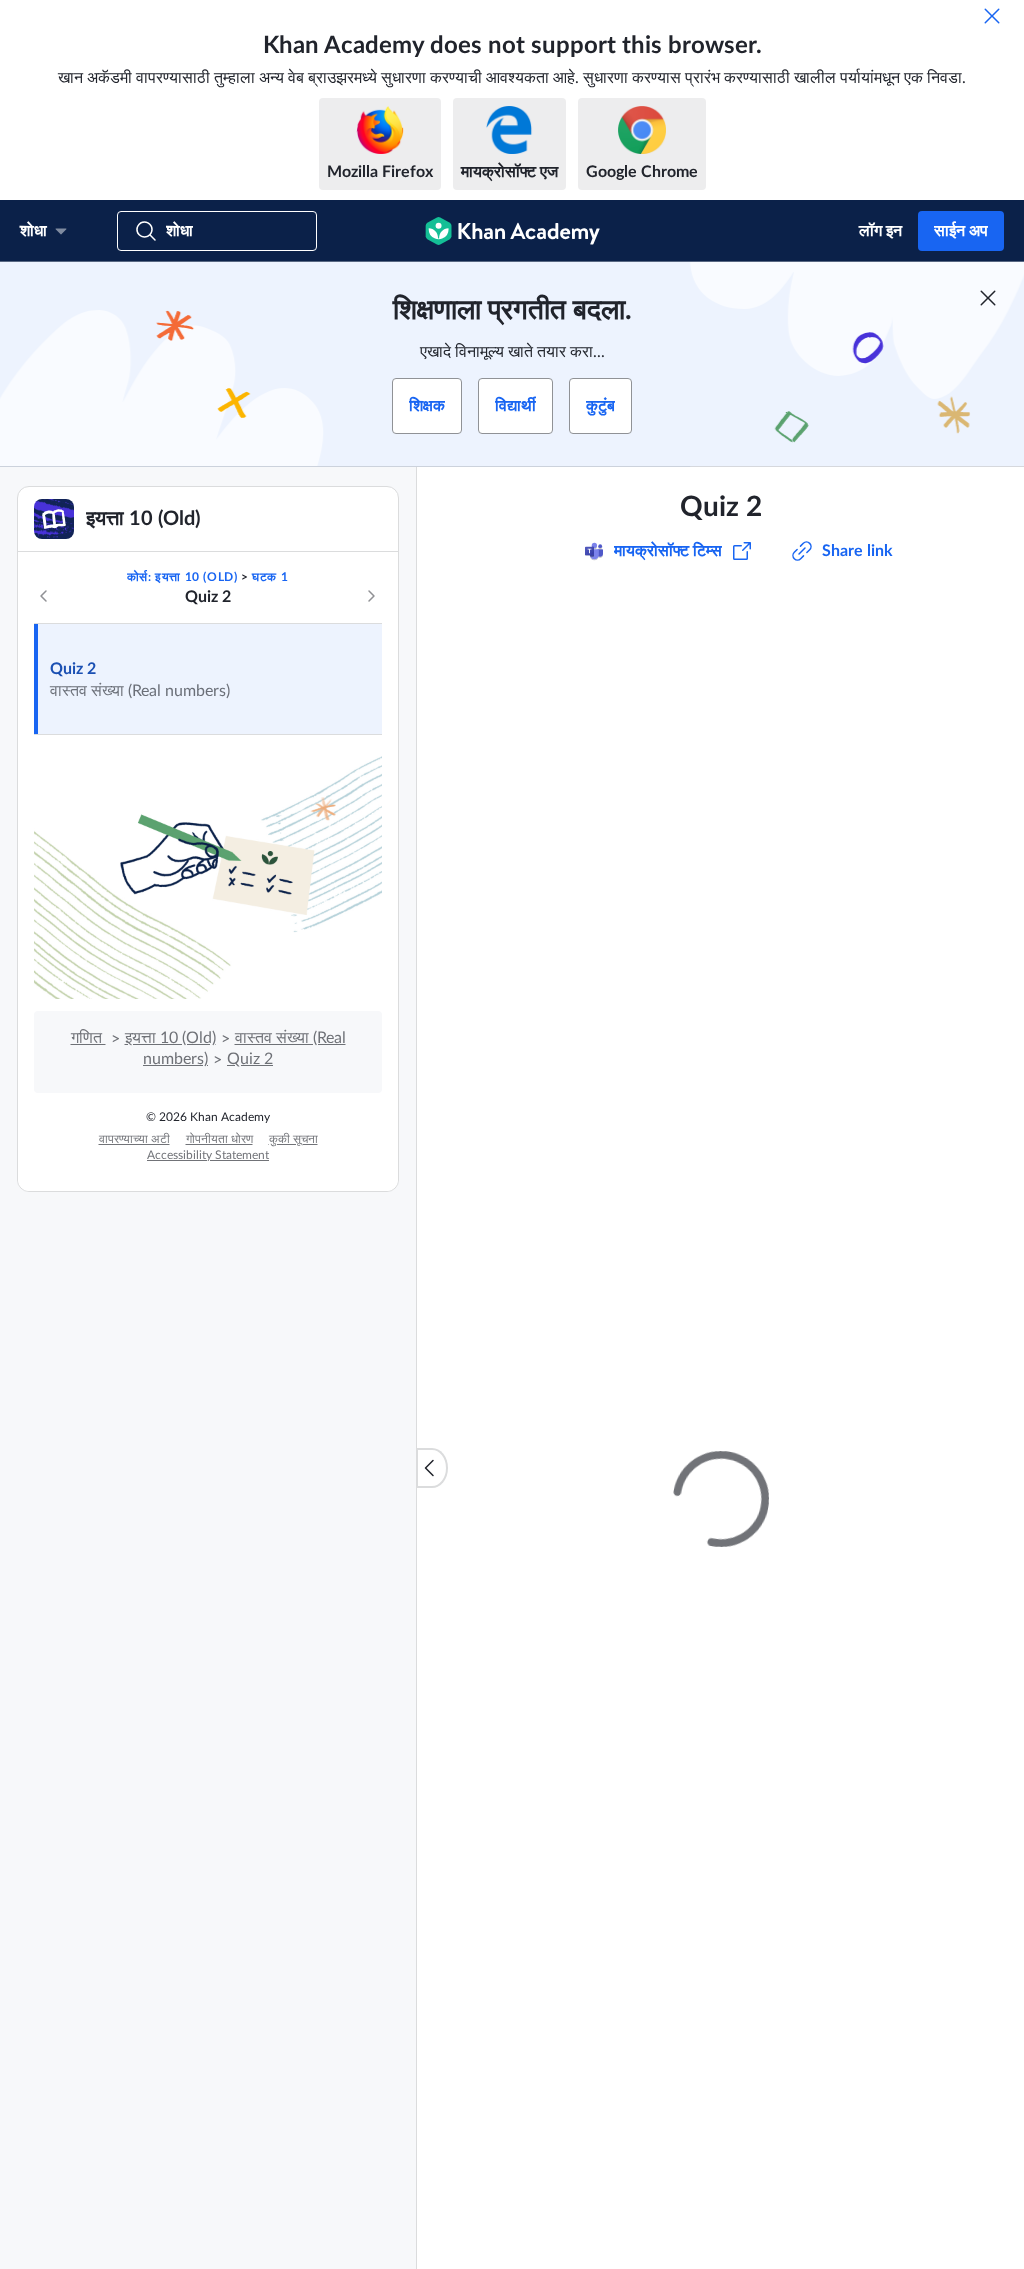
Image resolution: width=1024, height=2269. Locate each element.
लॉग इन (880, 231)
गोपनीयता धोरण (219, 1139)
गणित (88, 1038)
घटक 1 (270, 577)
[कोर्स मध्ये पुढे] (371, 596)
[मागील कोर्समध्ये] (44, 596)
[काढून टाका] (992, 16)
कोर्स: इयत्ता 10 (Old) (182, 577)
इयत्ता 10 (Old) (170, 1038)
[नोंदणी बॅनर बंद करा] (988, 298)
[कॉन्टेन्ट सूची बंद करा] (432, 1468)
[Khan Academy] (512, 231)
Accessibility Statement (208, 1155)
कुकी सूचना (293, 1139)
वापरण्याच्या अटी (134, 1139)
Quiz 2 (73, 669)
